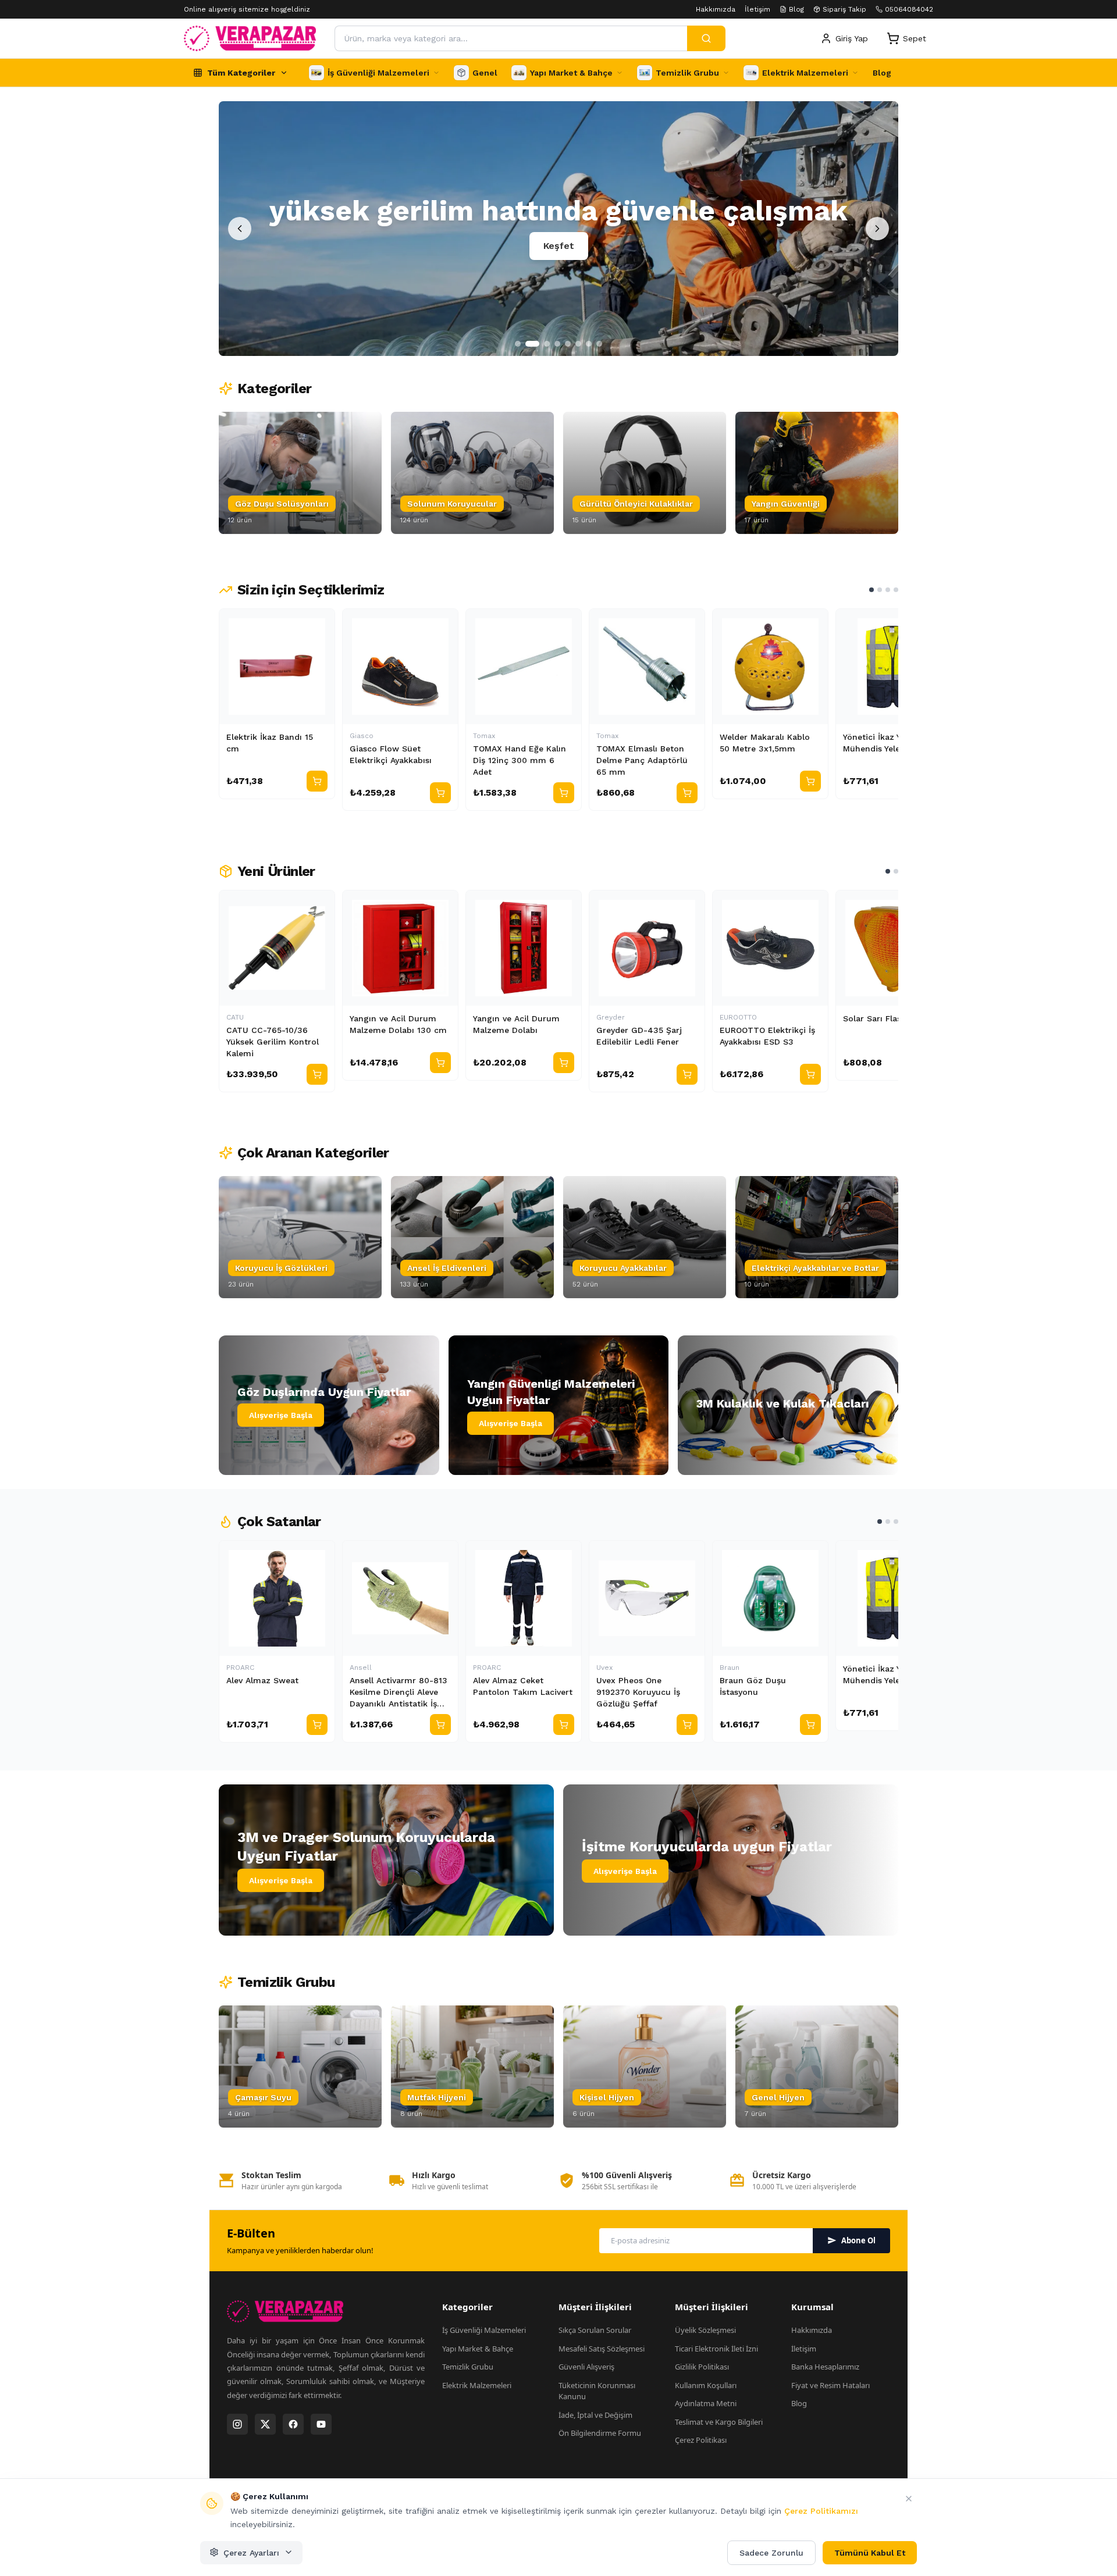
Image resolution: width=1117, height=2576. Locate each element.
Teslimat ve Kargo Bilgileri (719, 2422)
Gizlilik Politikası (702, 2367)
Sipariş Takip (844, 9)
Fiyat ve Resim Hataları (830, 2385)
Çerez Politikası (701, 2440)
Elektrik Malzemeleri (477, 2385)
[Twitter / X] (265, 2424)
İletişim (757, 9)
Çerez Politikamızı (821, 2511)
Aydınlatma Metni (706, 2403)
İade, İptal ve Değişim (595, 2415)
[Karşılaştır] (321, 623)
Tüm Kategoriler (241, 73)
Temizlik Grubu (468, 2367)
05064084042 (909, 9)
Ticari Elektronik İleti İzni (716, 2349)
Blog (796, 9)
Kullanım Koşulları (706, 2385)
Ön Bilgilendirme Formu (600, 2433)
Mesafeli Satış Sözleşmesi (602, 2349)
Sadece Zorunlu (771, 2552)
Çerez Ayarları (251, 2552)
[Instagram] (237, 2424)
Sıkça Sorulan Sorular (595, 2330)
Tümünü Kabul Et (870, 2552)
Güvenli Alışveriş (586, 2367)
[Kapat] (909, 2499)
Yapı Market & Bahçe (478, 2349)
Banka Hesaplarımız (825, 2367)
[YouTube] (321, 2424)
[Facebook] (293, 2424)
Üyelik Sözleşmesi (705, 2330)
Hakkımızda (716, 9)
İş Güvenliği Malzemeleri (484, 2330)
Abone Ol (858, 2240)
